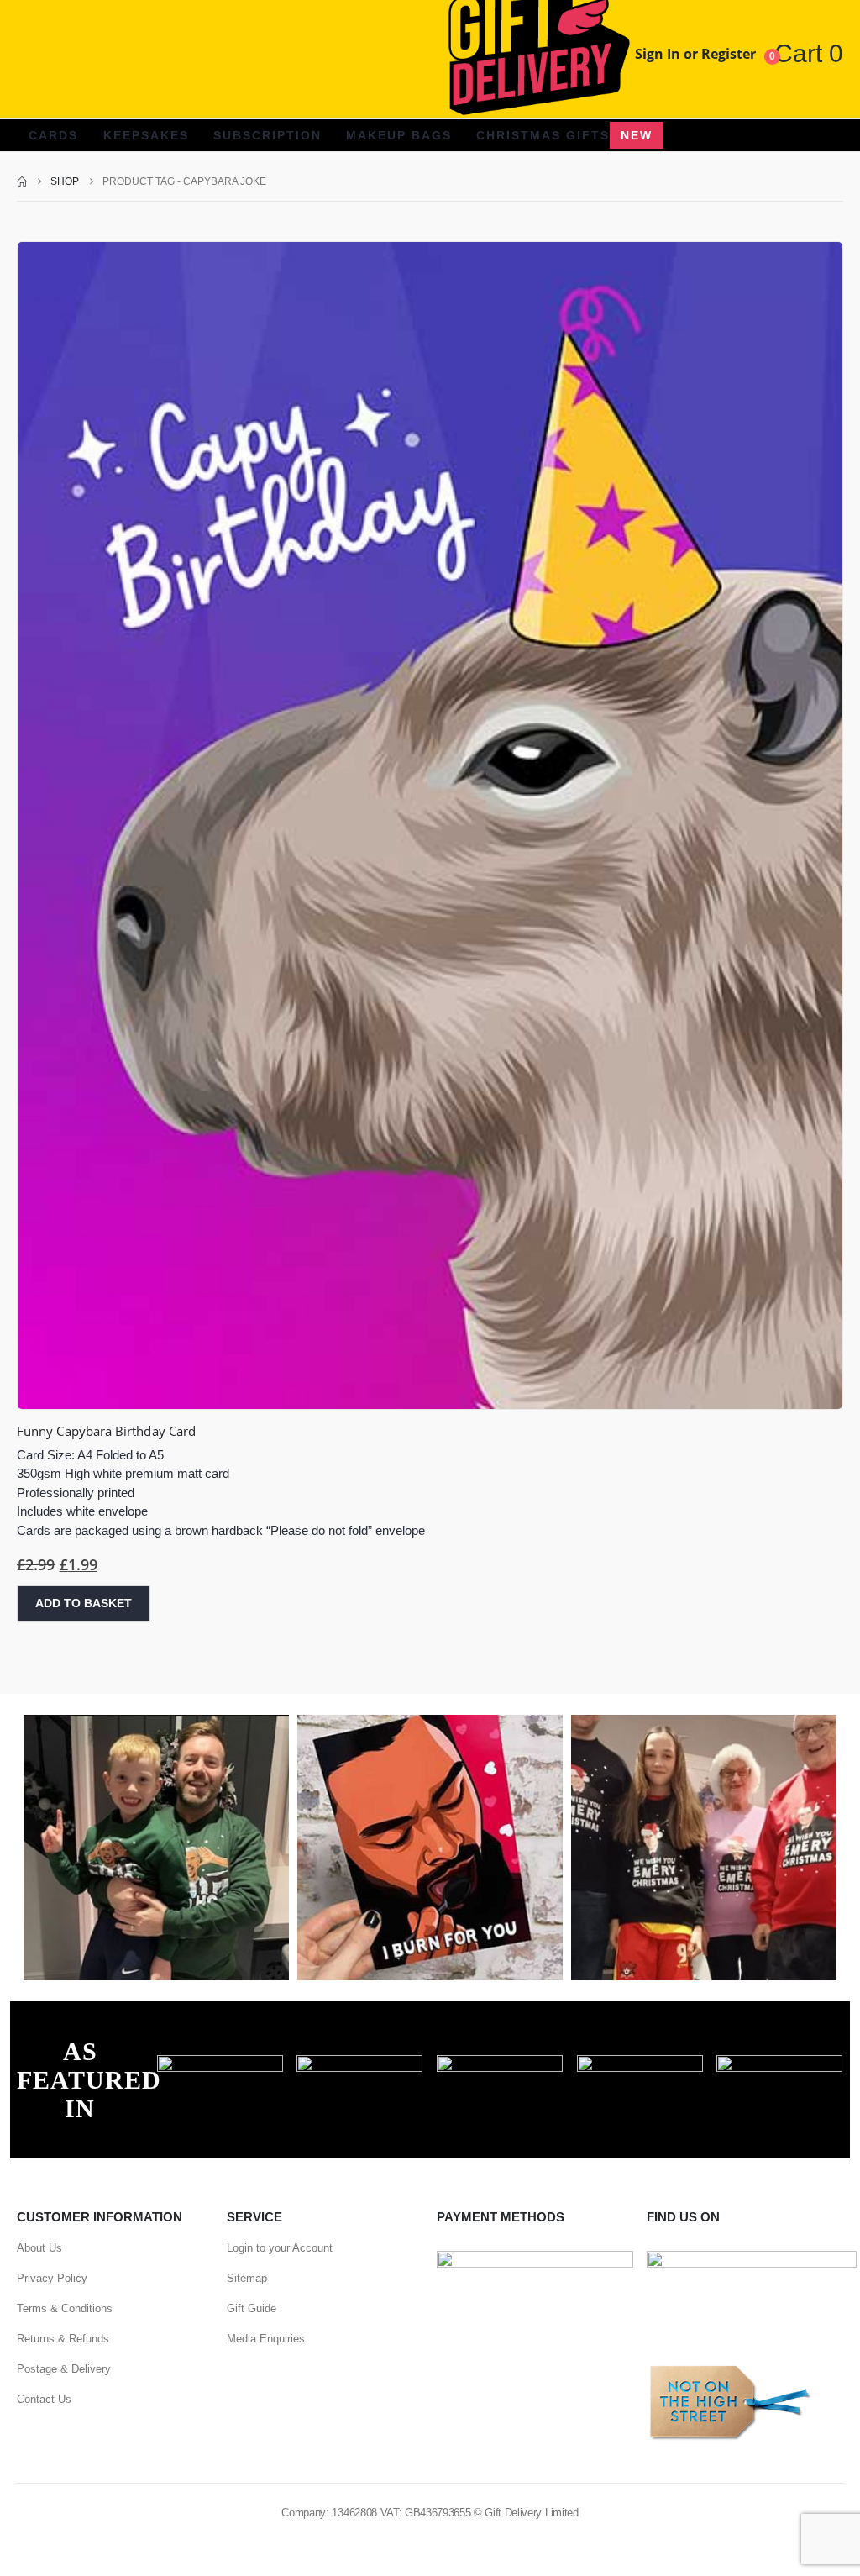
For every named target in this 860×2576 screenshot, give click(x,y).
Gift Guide (252, 2308)
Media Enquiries (266, 2339)
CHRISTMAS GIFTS (564, 135)
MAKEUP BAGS (399, 135)
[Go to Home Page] (22, 181)
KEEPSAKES (146, 135)
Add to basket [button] (84, 1603)
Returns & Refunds (63, 2339)
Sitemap (247, 2278)
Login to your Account (280, 2248)
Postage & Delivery (64, 2369)
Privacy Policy (52, 2278)
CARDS (53, 135)
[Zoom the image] (220, 2064)
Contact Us (44, 2399)
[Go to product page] (430, 825)
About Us (39, 2248)
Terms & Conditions (65, 2308)
